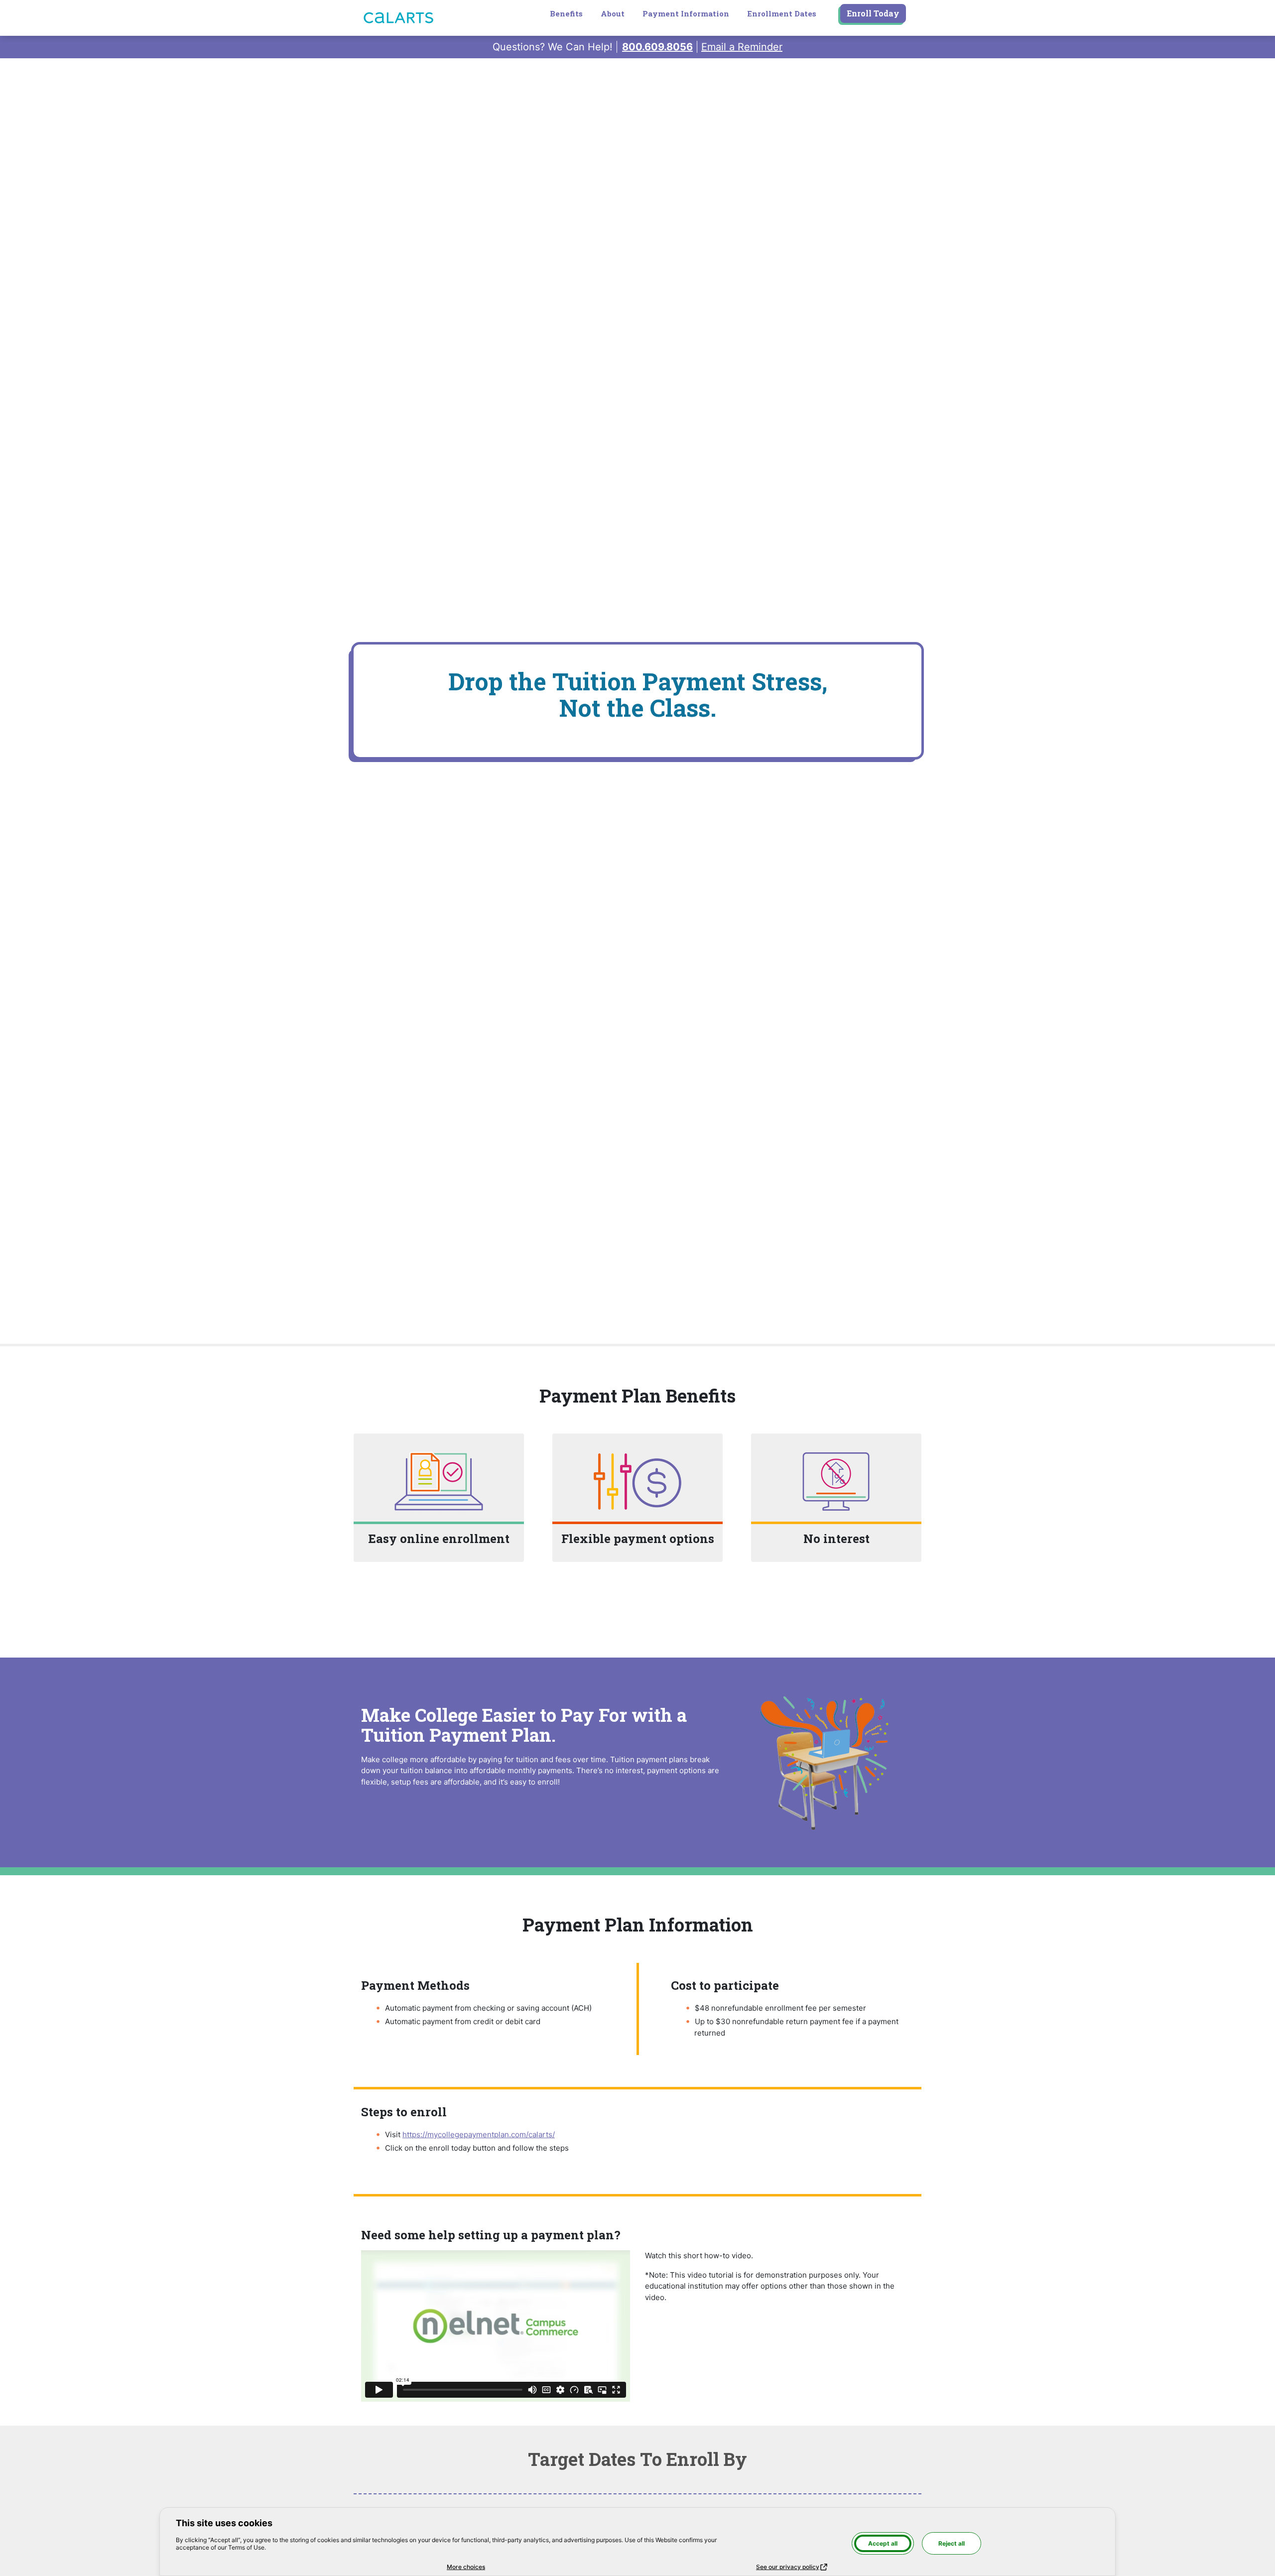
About (613, 13)
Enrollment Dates (782, 13)
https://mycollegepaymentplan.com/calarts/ (479, 2134)
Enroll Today (873, 13)
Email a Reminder (742, 47)
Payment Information (686, 13)
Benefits (566, 13)
